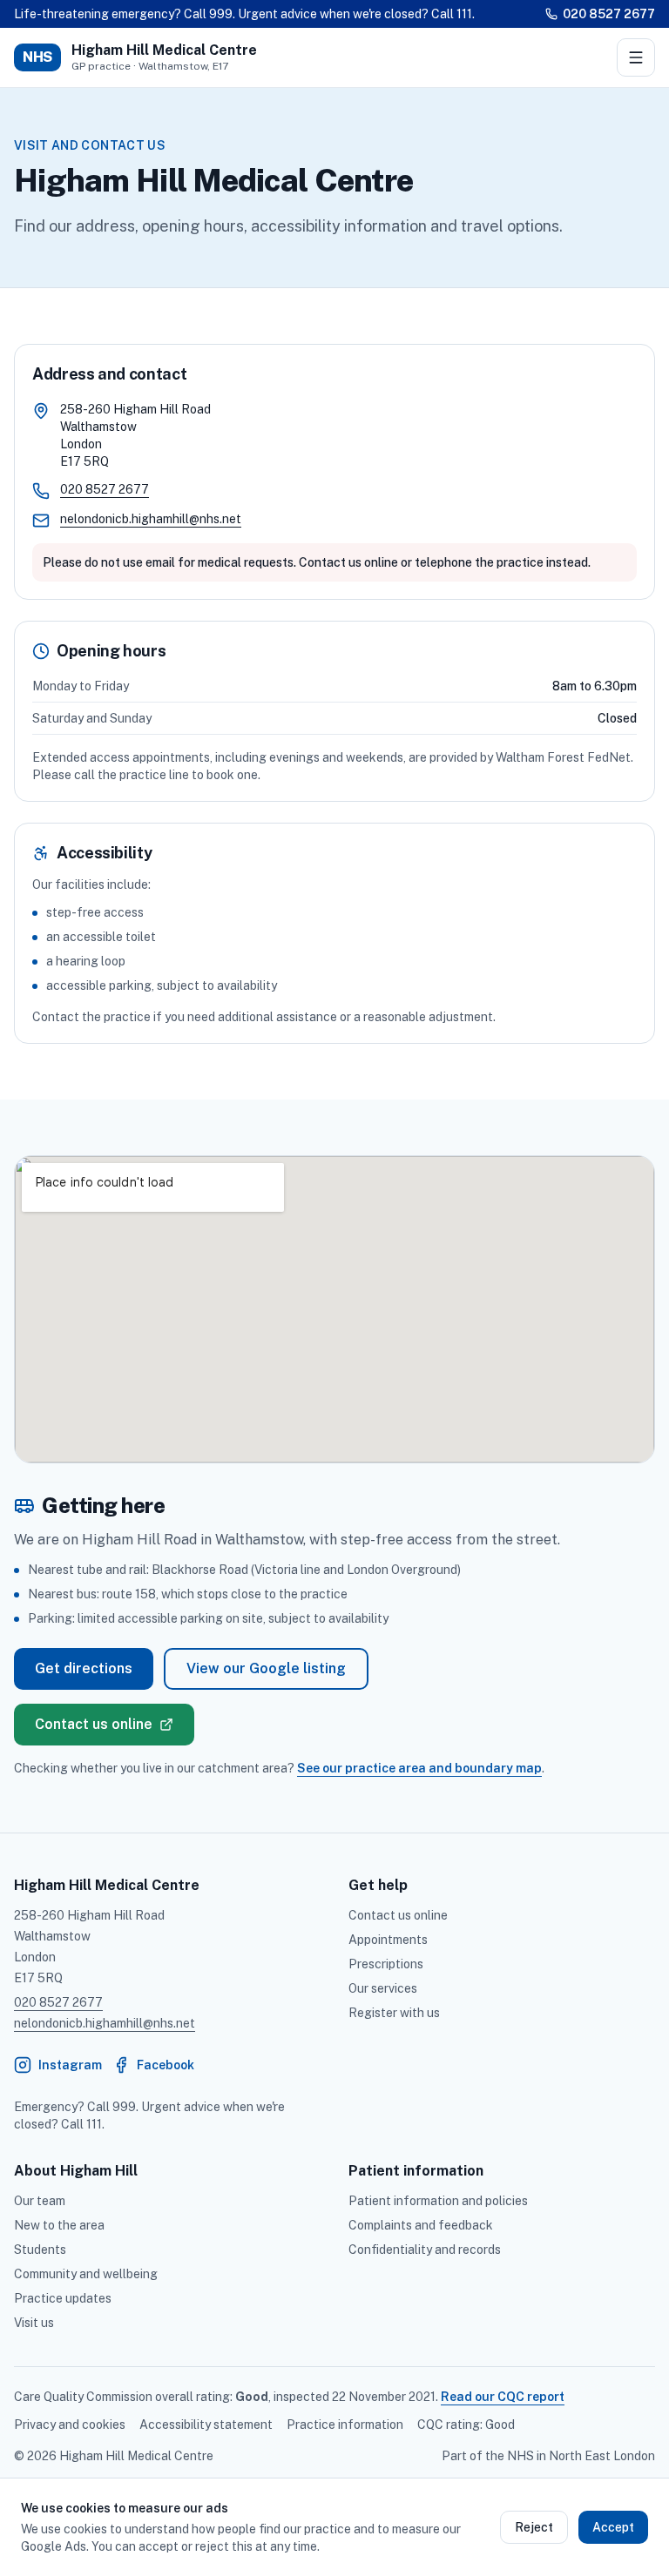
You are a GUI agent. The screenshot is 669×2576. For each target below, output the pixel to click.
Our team (40, 2201)
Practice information (345, 2425)
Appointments (388, 1940)
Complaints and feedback (421, 2225)
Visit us (34, 2323)
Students (40, 2250)
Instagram (58, 2069)
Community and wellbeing (86, 2274)
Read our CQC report (503, 2397)
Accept (613, 2527)
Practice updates (63, 2298)
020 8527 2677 (609, 14)
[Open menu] (636, 57)
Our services (383, 1988)
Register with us (394, 2013)
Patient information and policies (438, 2201)
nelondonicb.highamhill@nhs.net (151, 519)
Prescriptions (386, 1964)
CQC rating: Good (466, 2425)
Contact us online (94, 1724)
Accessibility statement (206, 2425)
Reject (534, 2527)
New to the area (59, 2225)
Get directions (84, 1668)
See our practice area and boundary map (419, 1768)
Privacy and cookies (70, 2425)
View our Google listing (266, 1668)
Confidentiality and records (425, 2250)
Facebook (153, 2069)
